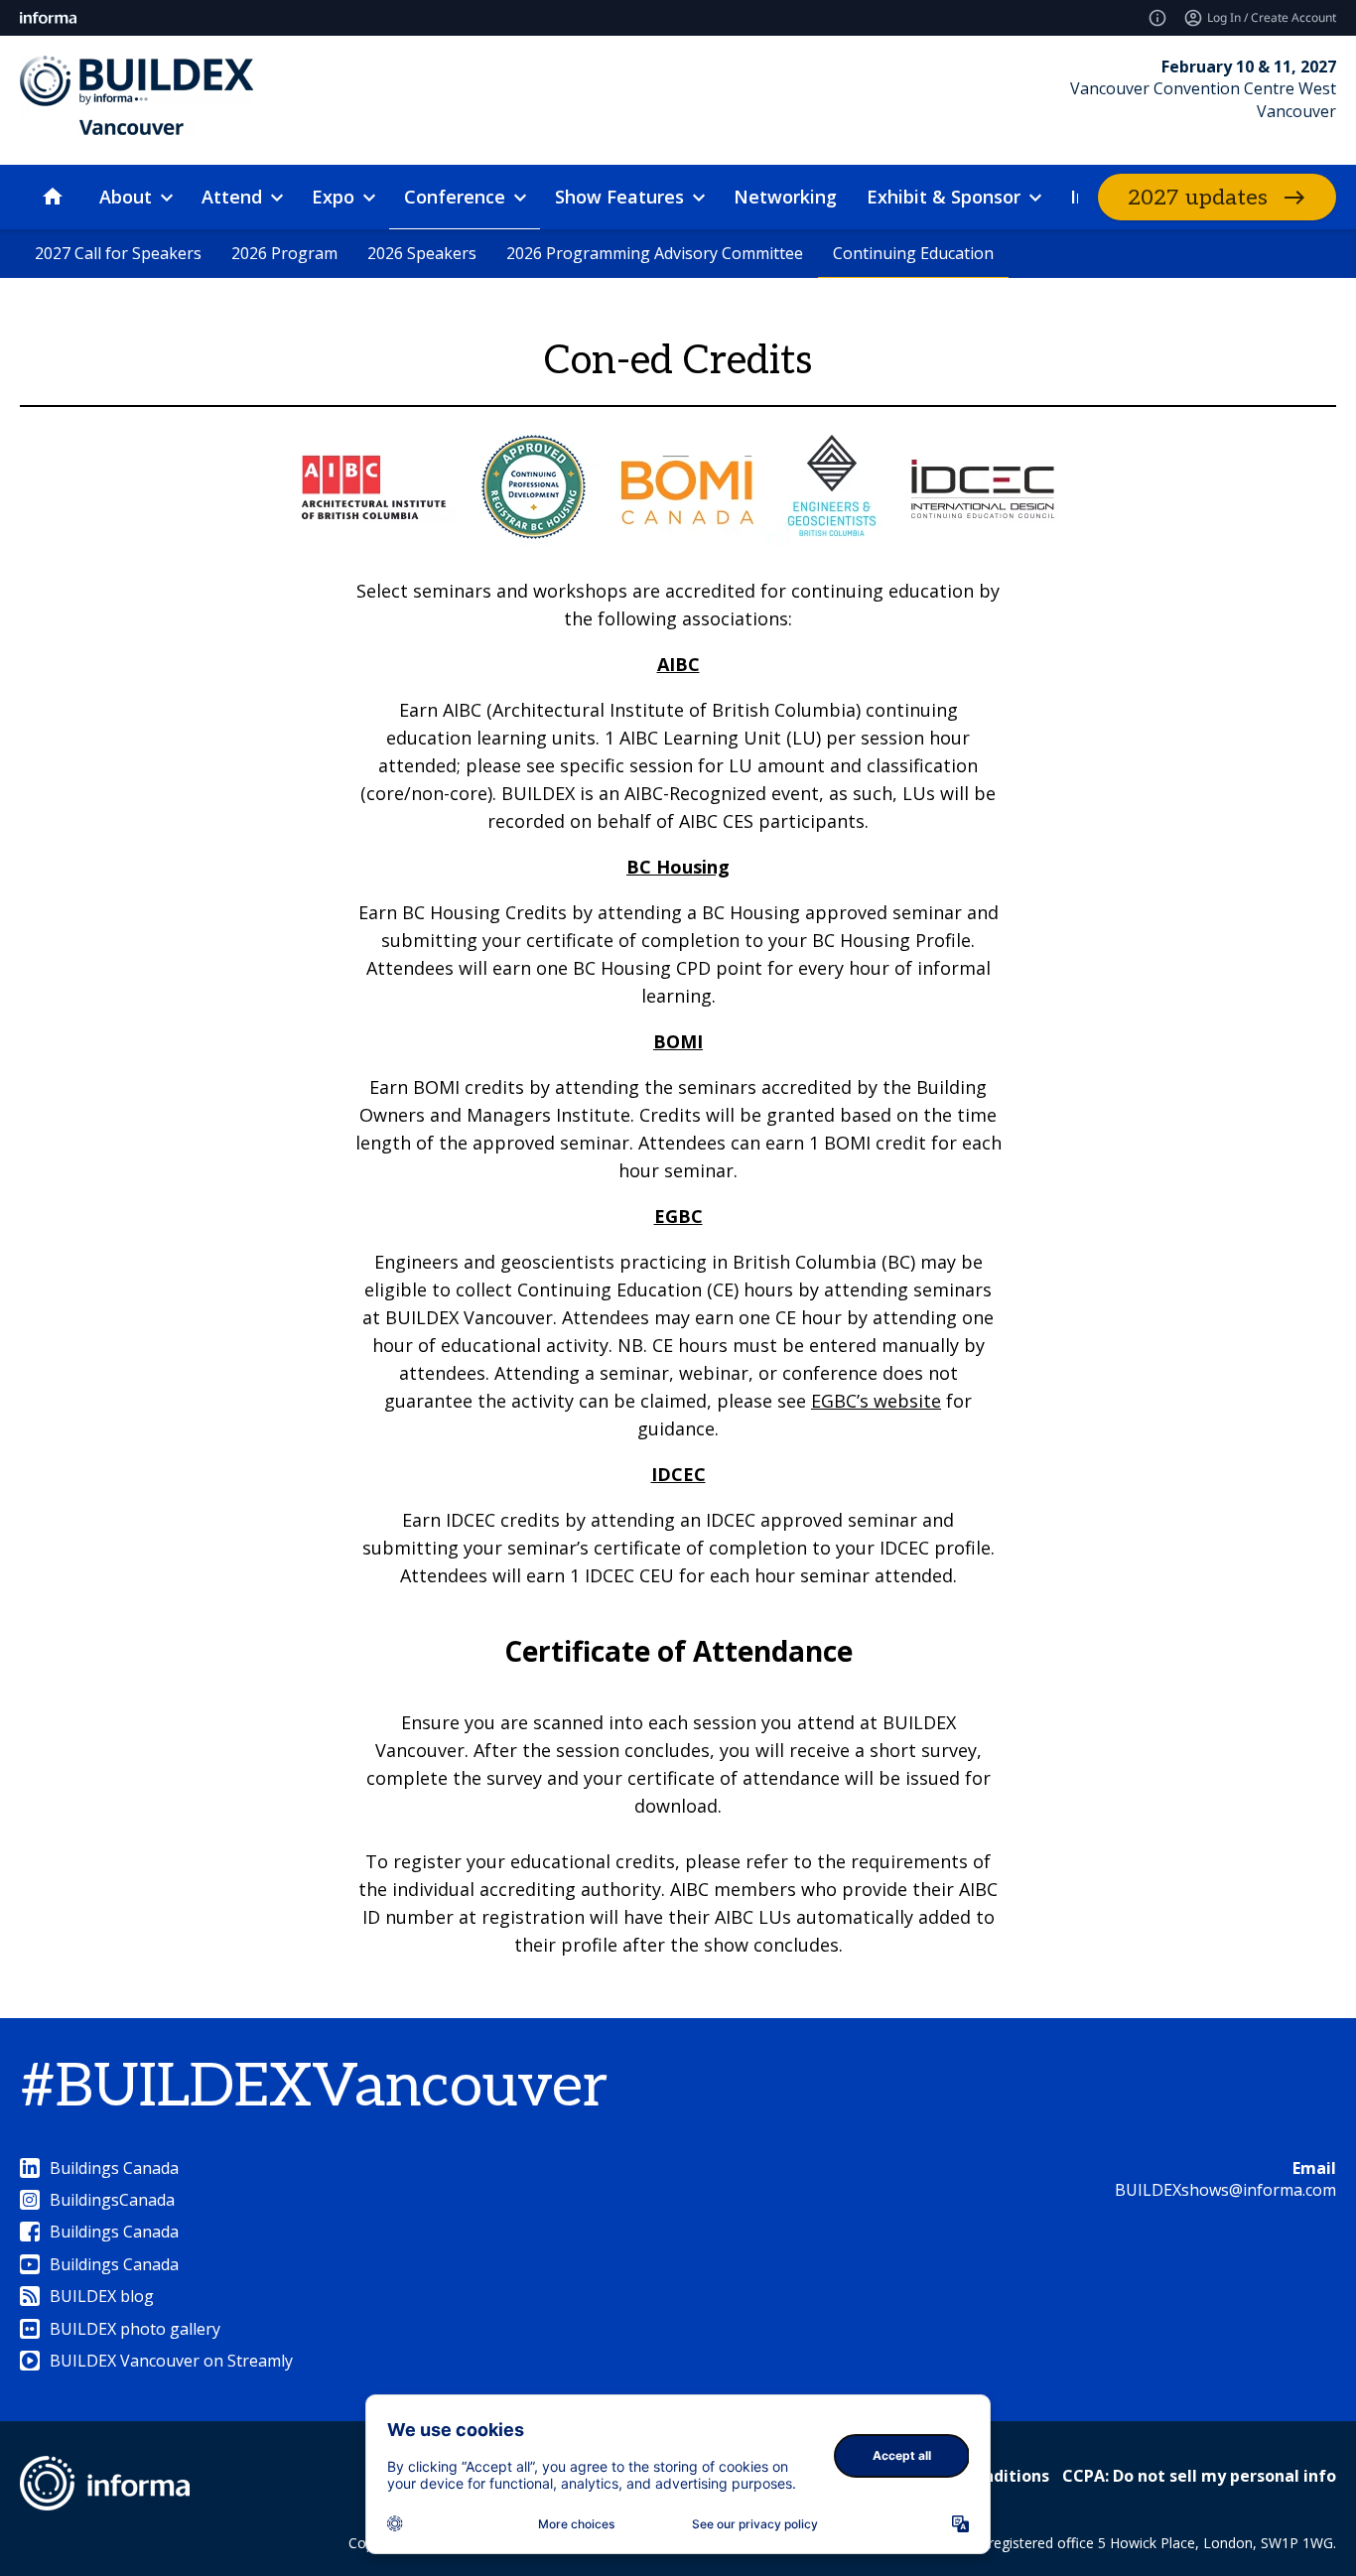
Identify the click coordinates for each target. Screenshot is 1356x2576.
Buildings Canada (114, 2168)
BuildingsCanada (112, 2200)
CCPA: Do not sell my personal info (1199, 2476)
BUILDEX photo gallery (135, 2329)
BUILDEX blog (102, 2296)
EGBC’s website (876, 1401)
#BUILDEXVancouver (314, 2088)
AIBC (678, 664)
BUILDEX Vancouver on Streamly (171, 2361)
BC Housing (678, 867)
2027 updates (1198, 198)
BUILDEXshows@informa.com (1225, 2190)
